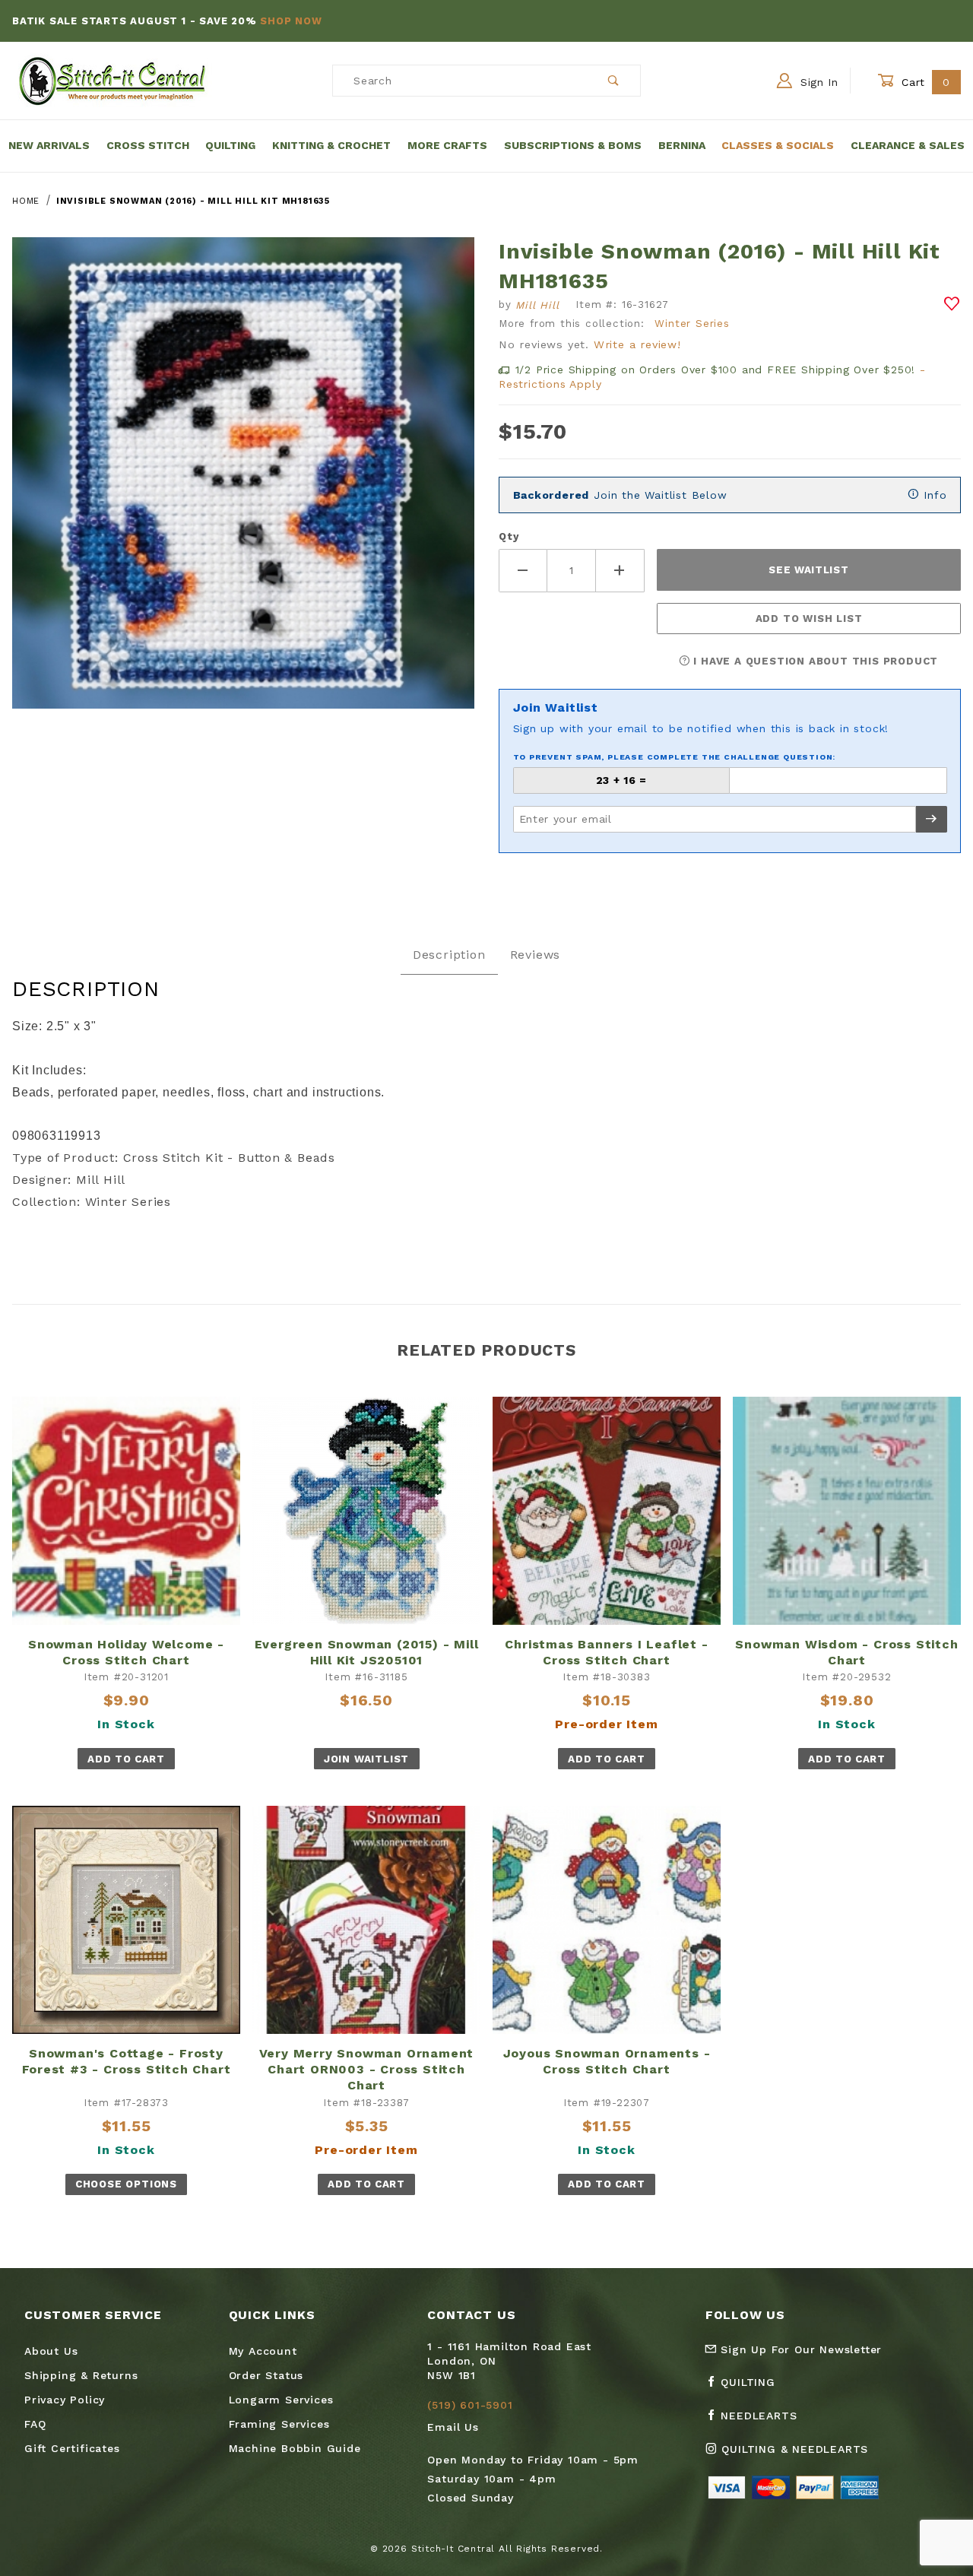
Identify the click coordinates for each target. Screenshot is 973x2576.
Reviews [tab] (536, 955)
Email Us (453, 2427)
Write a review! (637, 344)
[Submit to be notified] (932, 819)
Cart (924, 82)
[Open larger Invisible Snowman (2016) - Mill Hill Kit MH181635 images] (243, 484)
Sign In (817, 82)
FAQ (35, 2424)
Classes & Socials (778, 145)
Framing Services (279, 2424)
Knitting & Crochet (331, 145)
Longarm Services (281, 2400)
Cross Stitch (148, 145)
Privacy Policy (65, 2400)
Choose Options (126, 2184)
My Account (263, 2351)
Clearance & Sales (908, 145)
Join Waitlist (366, 1759)
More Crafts (447, 145)
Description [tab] (449, 955)
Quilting (230, 145)
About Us (51, 2351)
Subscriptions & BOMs (573, 145)
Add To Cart (126, 1759)
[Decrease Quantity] (523, 571)
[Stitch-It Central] (112, 80)
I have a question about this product (815, 661)
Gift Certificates (72, 2448)
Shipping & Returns (81, 2375)
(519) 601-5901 (470, 2405)
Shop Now (291, 21)
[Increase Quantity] (620, 571)
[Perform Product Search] (614, 81)
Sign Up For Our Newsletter (800, 2349)
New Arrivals (49, 145)
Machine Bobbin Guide (295, 2448)
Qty (509, 536)
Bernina (682, 145)
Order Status (266, 2375)
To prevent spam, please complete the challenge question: (675, 757)
